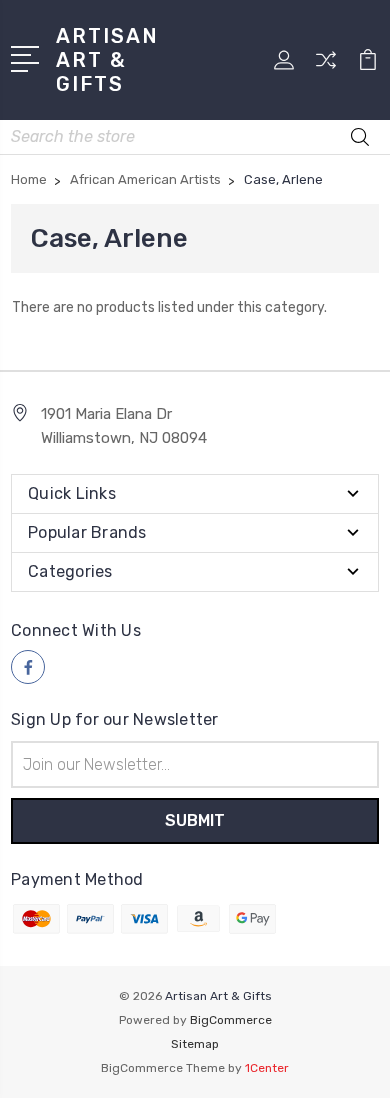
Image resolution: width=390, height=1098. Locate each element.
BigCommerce (231, 1020)
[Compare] (326, 66)
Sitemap (195, 1044)
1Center (267, 1068)
